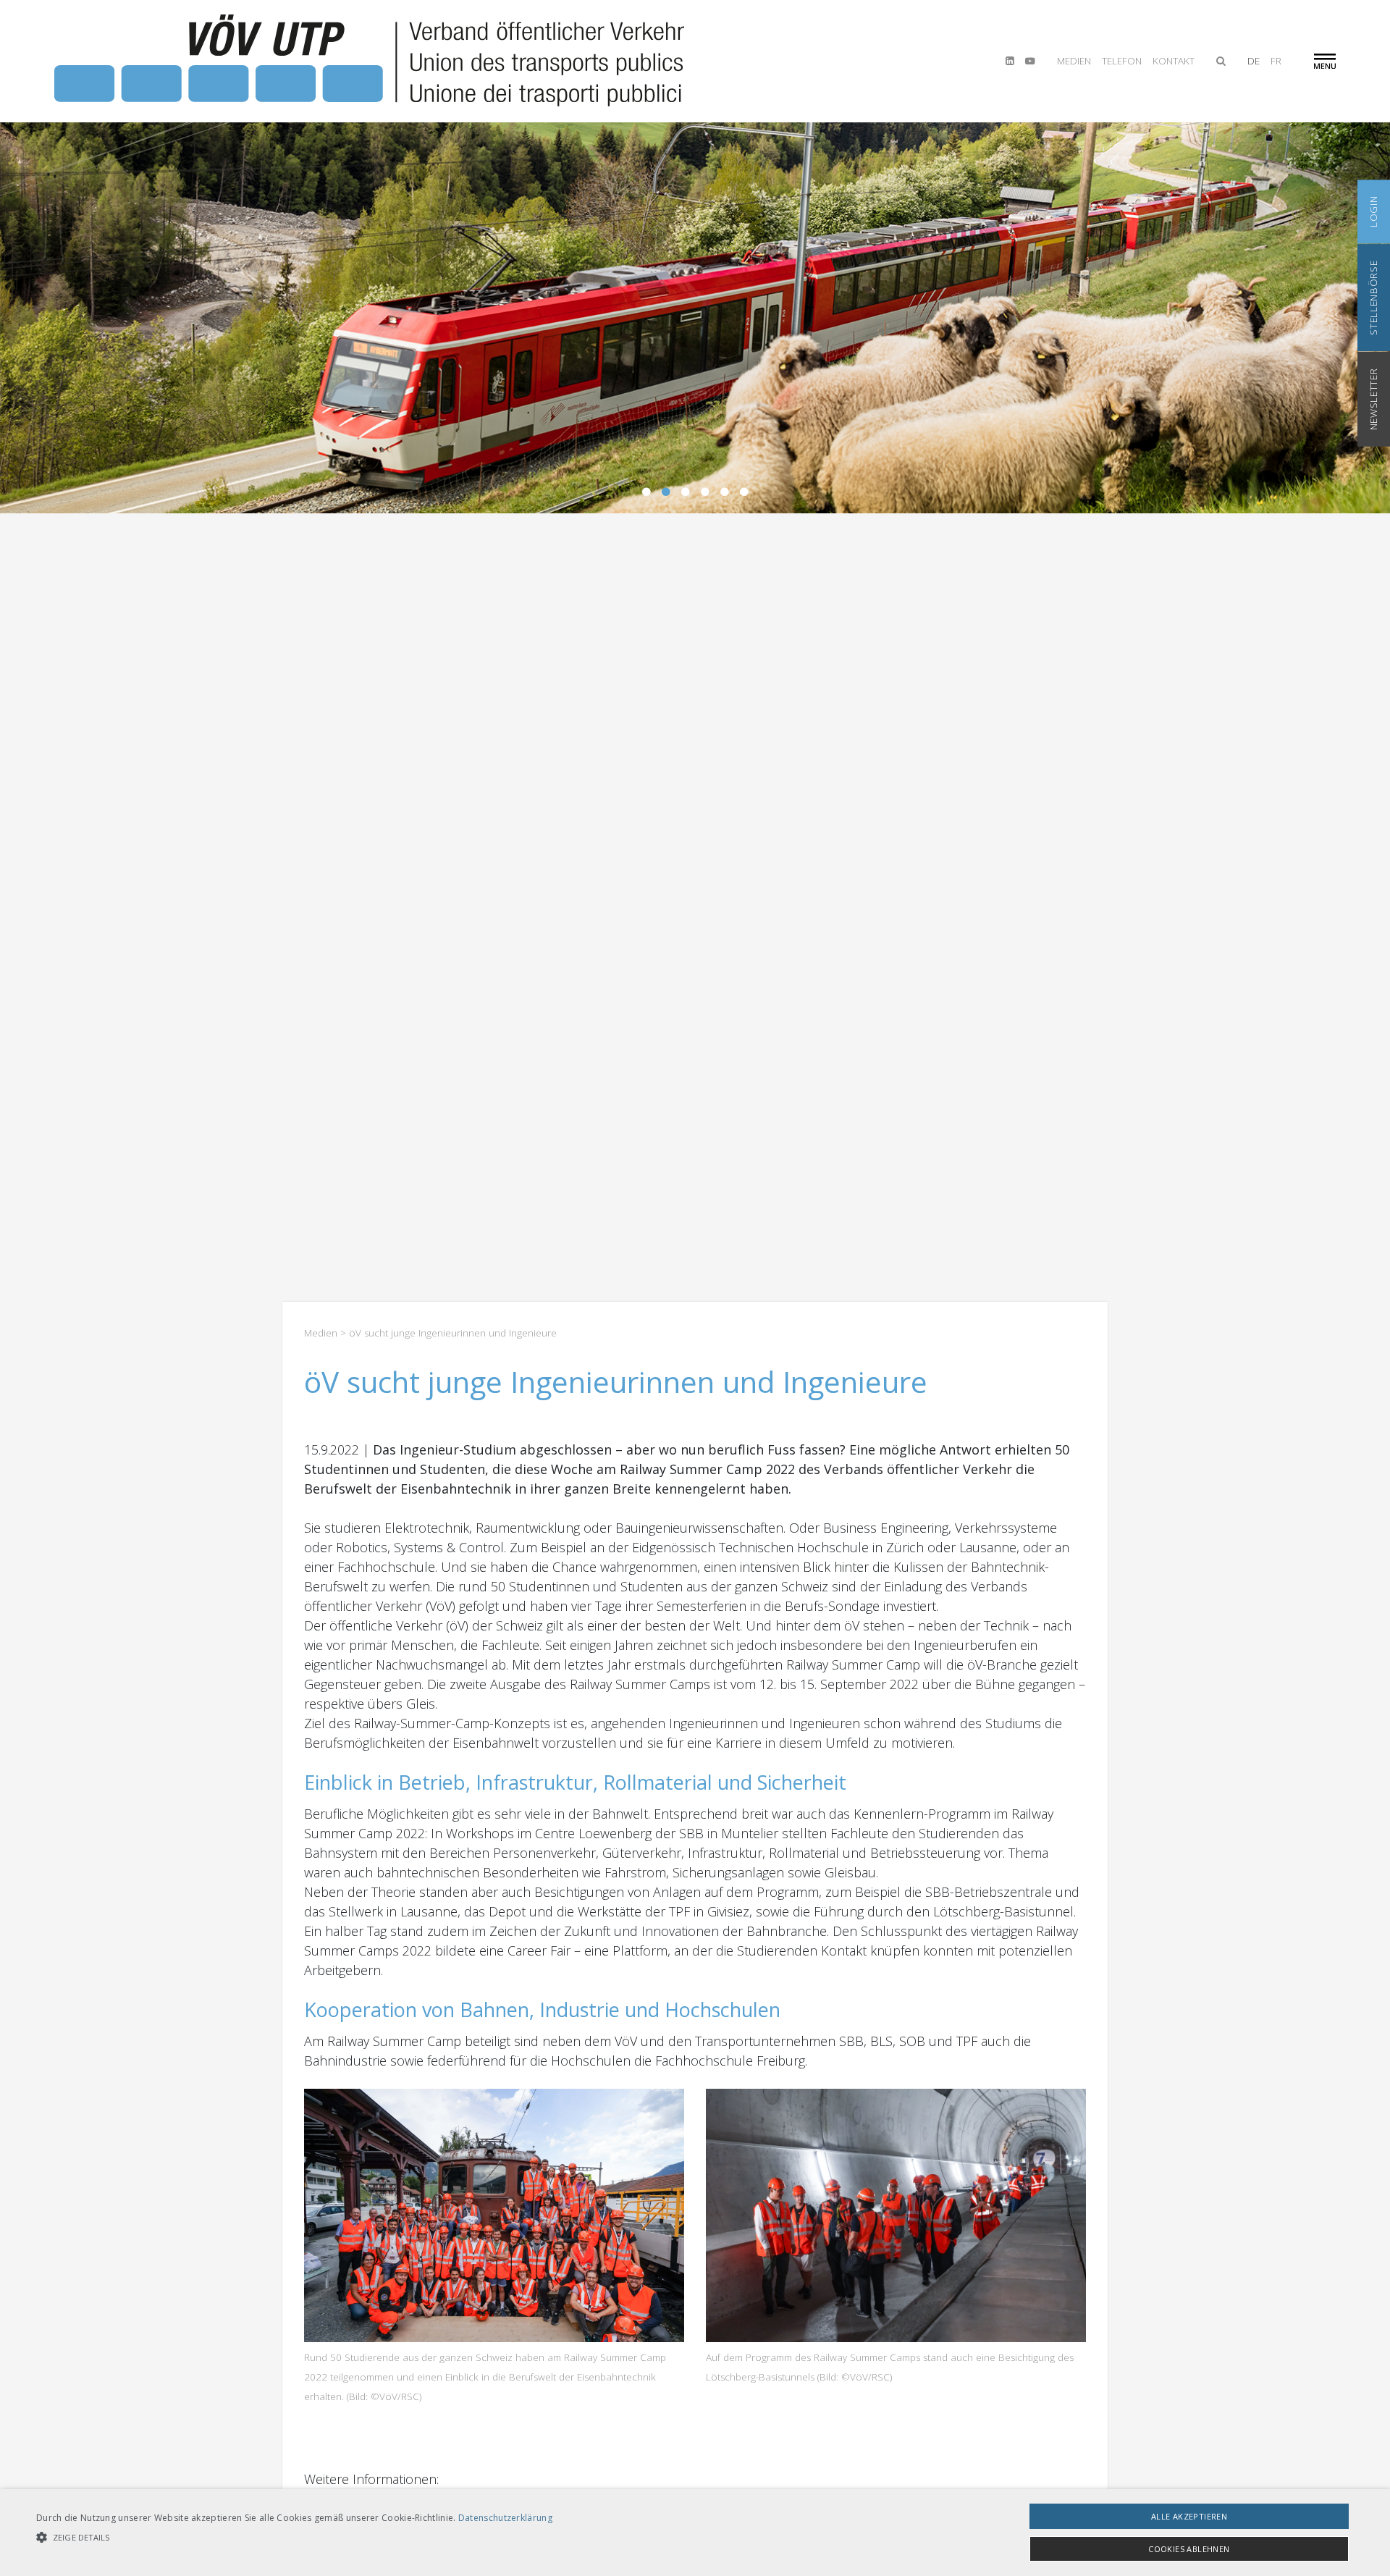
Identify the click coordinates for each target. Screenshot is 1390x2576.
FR (1276, 61)
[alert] (695, 2533)
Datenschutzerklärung (505, 2518)
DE (1254, 61)
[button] (294, 2537)
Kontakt (1174, 61)
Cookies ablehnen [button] (1189, 2549)
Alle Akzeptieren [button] (1189, 2516)
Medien (1074, 61)
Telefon (1122, 61)
